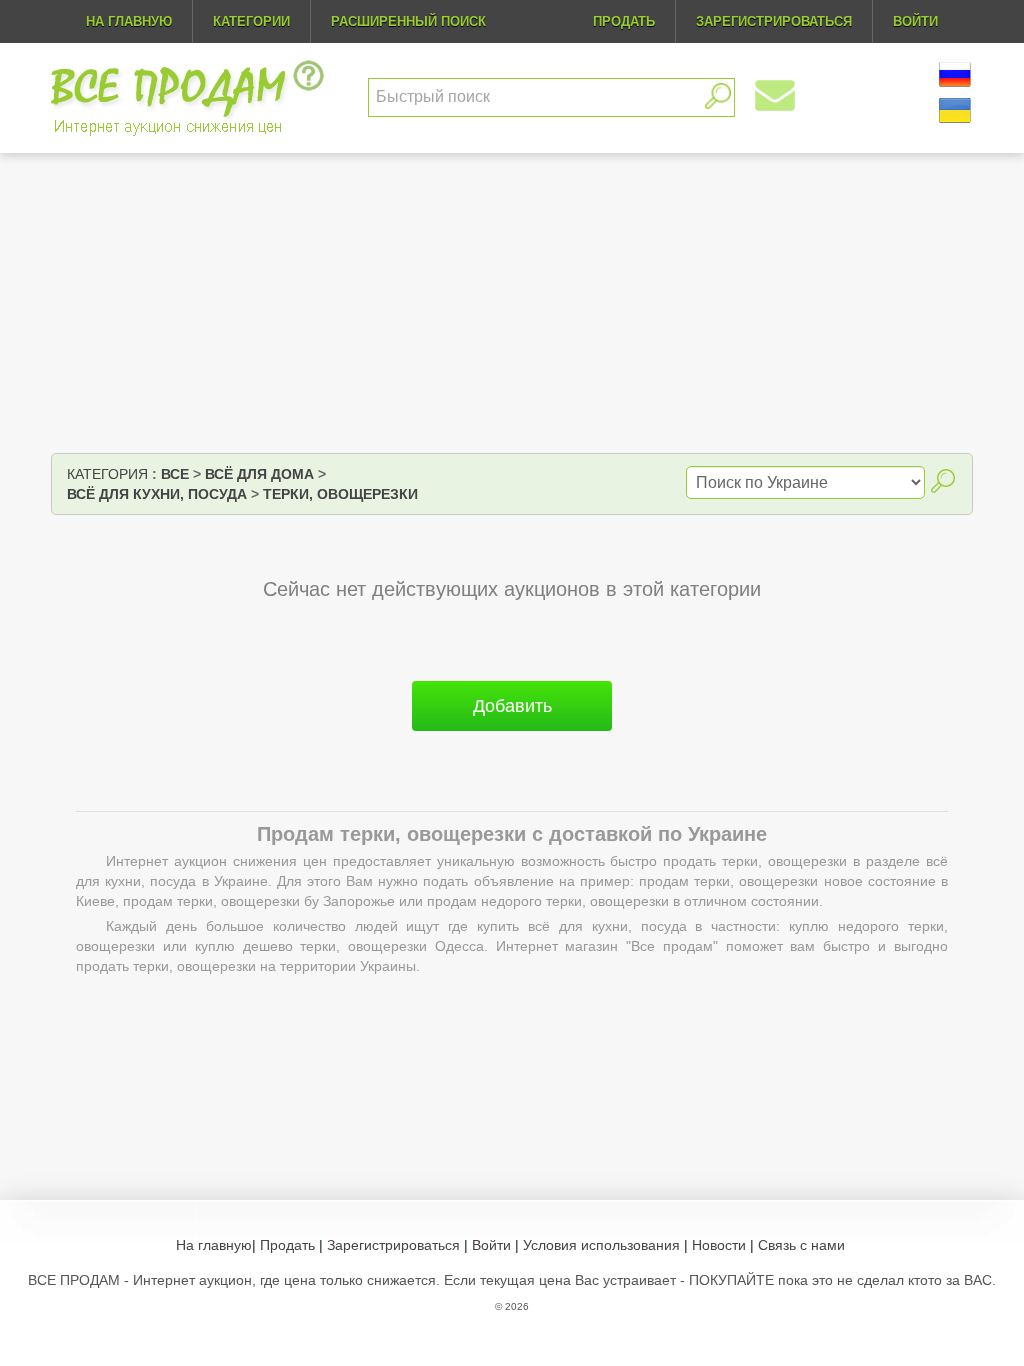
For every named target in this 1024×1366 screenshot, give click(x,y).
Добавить (512, 706)
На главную (129, 21)
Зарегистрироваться (393, 1245)
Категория (107, 474)
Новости (719, 1245)
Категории (251, 21)
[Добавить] (512, 739)
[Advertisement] (512, 303)
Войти (491, 1245)
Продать (287, 1245)
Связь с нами (801, 1245)
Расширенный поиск (408, 21)
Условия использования (601, 1245)
